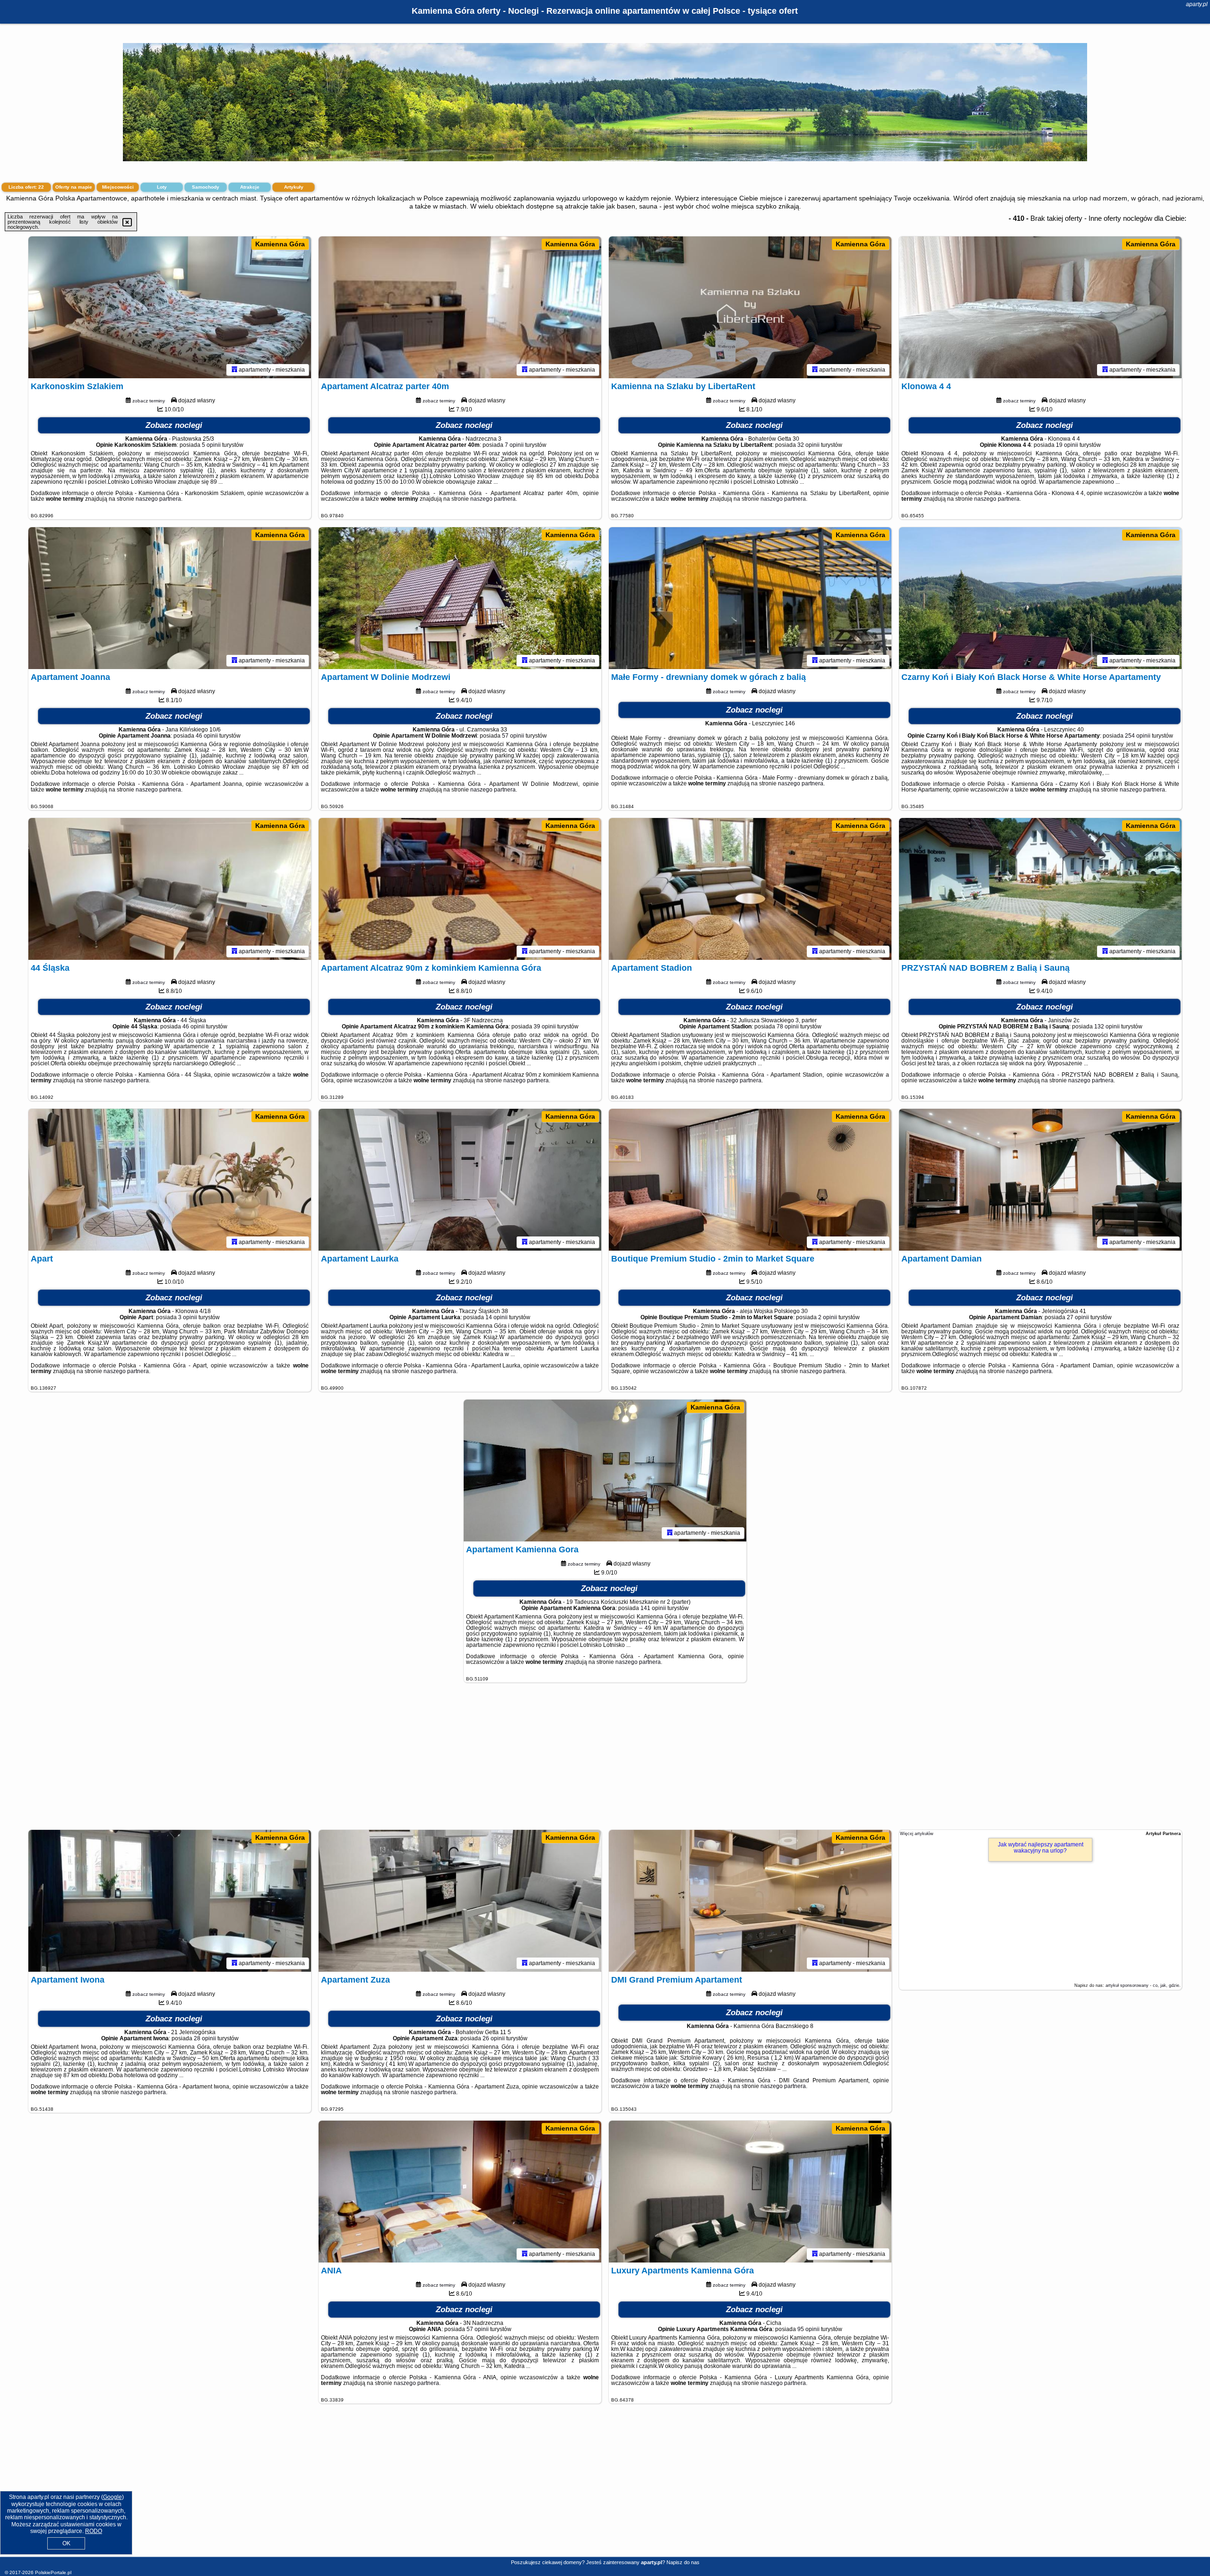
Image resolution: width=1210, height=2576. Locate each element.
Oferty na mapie (74, 187)
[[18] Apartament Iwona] (170, 1901)
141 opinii (653, 1608)
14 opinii (497, 1317)
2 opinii (828, 1317)
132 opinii (1107, 1027)
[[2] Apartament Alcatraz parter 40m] (460, 307)
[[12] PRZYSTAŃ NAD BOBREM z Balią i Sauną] (1040, 889)
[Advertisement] (605, 1761)
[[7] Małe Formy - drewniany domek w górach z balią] (750, 598)
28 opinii (205, 2038)
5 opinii (211, 445)
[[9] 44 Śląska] (170, 889)
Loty (162, 187)
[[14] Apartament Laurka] (460, 1180)
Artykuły (294, 187)
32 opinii (808, 445)
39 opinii (545, 1027)
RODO (94, 2531)
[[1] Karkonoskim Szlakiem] (170, 307)
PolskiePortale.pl (53, 2572)
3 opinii (188, 1317)
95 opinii (808, 2329)
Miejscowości (118, 187)
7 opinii (514, 445)
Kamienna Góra (280, 244)
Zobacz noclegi (174, 425)
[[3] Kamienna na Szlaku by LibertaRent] (750, 307)
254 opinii (1138, 736)
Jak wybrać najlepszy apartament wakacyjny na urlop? (1041, 1848)
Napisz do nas (683, 2562)
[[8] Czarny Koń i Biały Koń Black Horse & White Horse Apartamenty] (1040, 598)
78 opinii (788, 1027)
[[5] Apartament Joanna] (170, 598)
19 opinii (1067, 445)
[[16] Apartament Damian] (1040, 1180)
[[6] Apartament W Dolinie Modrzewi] (460, 598)
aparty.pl (1197, 4)
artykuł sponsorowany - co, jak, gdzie (1142, 1985)
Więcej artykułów (917, 1834)
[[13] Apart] (170, 1180)
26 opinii (494, 2038)
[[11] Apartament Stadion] (750, 889)
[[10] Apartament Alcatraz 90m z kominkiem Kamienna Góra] (460, 889)
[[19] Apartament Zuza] (460, 1901)
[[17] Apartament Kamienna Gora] (605, 1471)
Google (112, 2497)
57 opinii (513, 736)
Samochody (206, 187)
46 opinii (207, 736)
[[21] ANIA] (460, 2192)
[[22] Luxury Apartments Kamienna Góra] (750, 2192)
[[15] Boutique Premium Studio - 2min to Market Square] (750, 1180)
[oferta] (234, 370)
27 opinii (1078, 1317)
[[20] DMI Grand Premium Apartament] (750, 1901)
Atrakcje (250, 187)
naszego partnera (158, 499)
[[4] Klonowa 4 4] (1040, 307)
